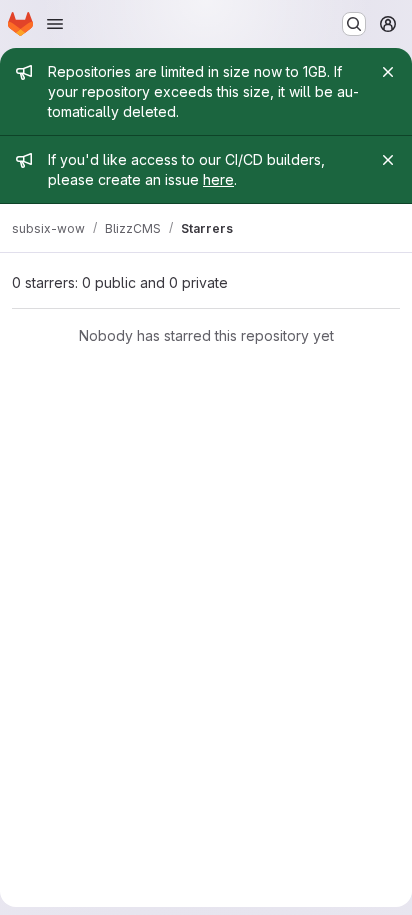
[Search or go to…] (354, 24)
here (218, 179)
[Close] (388, 72)
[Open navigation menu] (55, 24)
